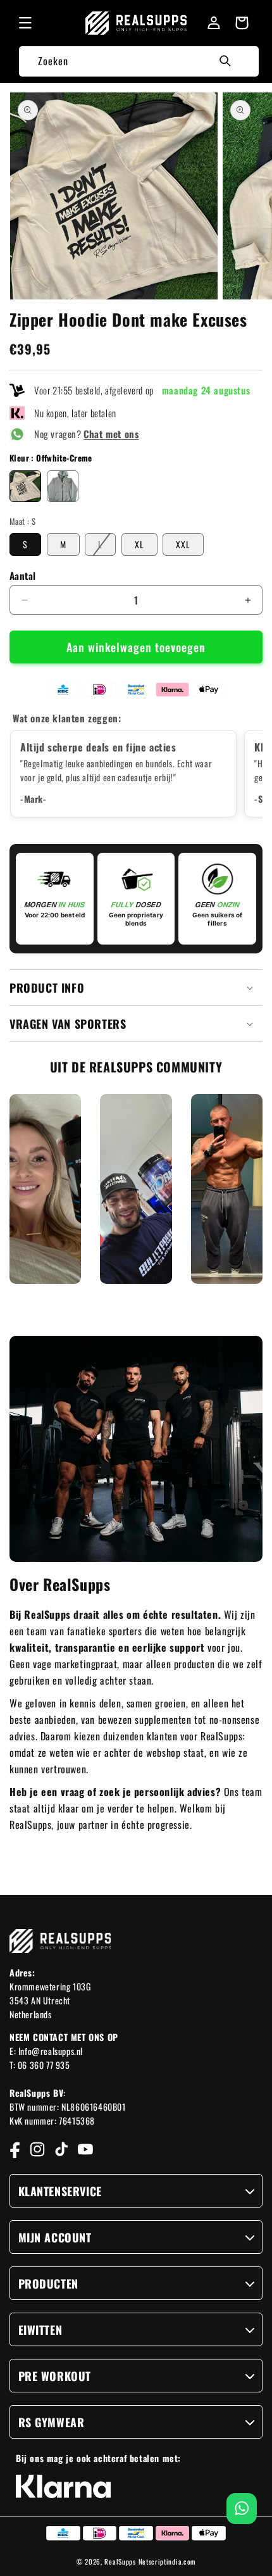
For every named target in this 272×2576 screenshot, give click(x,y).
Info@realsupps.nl (51, 2051)
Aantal (22, 576)
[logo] (136, 23)
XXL (183, 544)
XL (139, 544)
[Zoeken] (225, 61)
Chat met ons (111, 434)
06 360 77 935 (44, 2065)
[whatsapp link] (242, 2509)
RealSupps (120, 2561)
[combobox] (139, 61)
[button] (25, 23)
